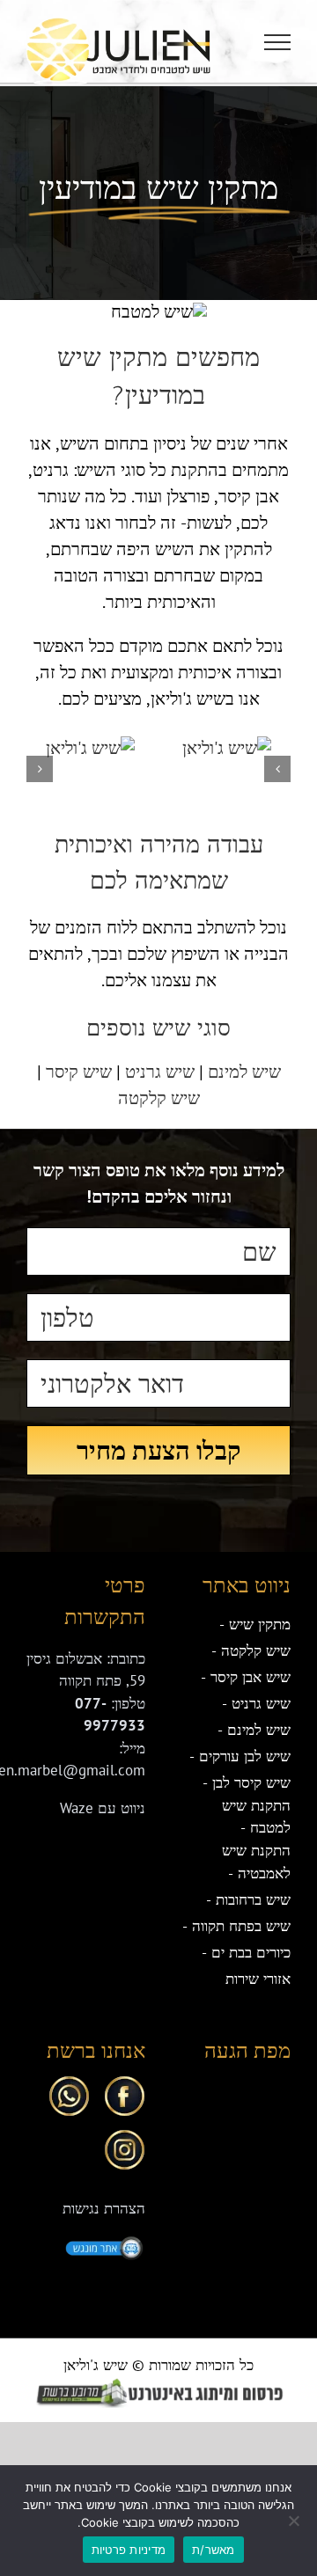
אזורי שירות (258, 1979)
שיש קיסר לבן (251, 1782)
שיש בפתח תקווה (241, 1926)
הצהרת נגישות (104, 2208)
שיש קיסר (79, 1072)
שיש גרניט (160, 1072)
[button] (277, 769)
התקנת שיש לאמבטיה (256, 1862)
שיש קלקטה (159, 1098)
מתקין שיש (260, 1624)
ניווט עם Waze (103, 1808)
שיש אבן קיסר (251, 1677)
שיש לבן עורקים (245, 1756)
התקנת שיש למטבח (256, 1817)
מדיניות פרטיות (129, 2550)
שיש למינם (244, 1072)
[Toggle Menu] (278, 42)
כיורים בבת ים (251, 1952)
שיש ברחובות (253, 1899)
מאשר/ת (214, 2550)
